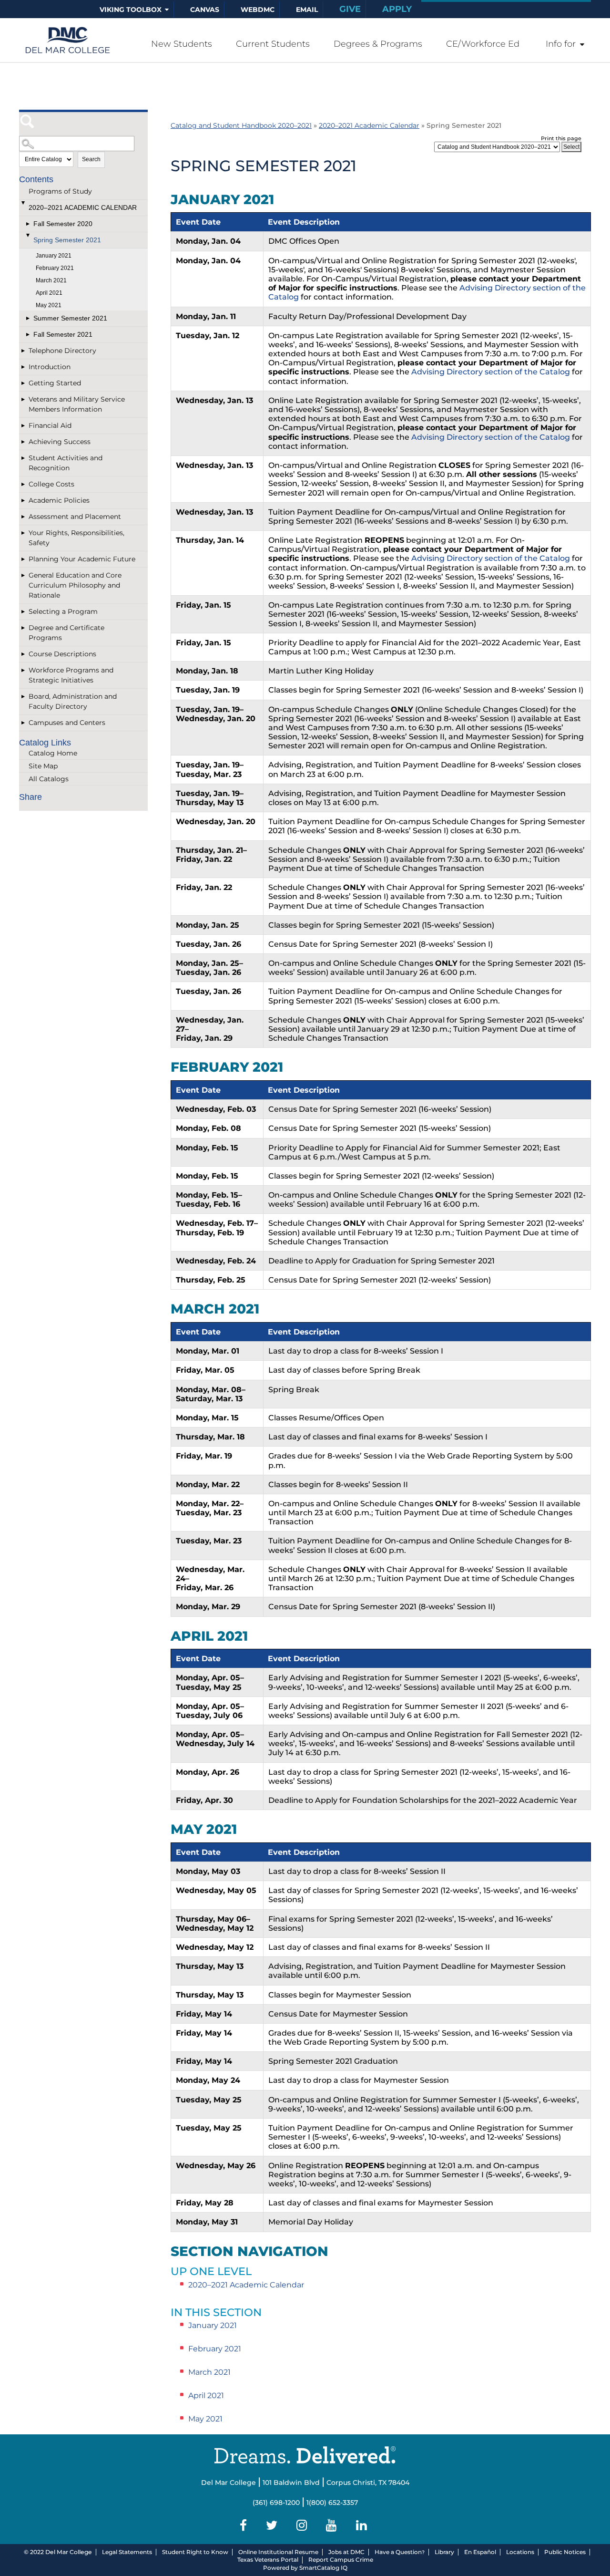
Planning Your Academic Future (82, 559)
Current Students (273, 44)
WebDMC (258, 10)
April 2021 (49, 293)
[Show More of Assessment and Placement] (24, 517)
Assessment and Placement (75, 517)
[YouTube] (333, 2525)
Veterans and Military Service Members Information (77, 404)
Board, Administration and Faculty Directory (73, 701)
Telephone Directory (62, 351)
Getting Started (55, 383)
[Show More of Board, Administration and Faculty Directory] (24, 697)
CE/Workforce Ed (483, 44)
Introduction (50, 367)
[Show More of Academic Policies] (24, 501)
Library (444, 2552)
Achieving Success (60, 442)
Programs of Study (60, 191)
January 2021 (54, 256)
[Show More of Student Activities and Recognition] (24, 458)
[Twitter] (273, 2525)
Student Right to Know (195, 2552)
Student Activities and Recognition (66, 463)
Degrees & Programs (378, 44)
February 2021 (55, 268)
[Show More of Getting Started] (24, 383)
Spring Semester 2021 (67, 240)
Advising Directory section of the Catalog (491, 372)
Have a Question (398, 2552)
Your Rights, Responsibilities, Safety (76, 538)
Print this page (561, 138)
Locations (520, 2552)
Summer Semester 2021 (70, 318)
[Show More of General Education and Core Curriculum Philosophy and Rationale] (24, 575)
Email (307, 10)
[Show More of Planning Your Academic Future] (24, 559)
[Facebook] (245, 2525)
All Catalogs (49, 779)
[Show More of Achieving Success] (24, 442)
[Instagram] (303, 2525)
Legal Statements (127, 2552)
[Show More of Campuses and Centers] (24, 723)
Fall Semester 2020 (63, 224)
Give (350, 9)
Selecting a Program (63, 611)
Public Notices (565, 2552)
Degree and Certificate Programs (66, 633)
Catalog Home (53, 753)
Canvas (205, 10)
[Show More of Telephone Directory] (24, 351)
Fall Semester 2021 (63, 334)
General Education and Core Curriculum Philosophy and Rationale (75, 585)
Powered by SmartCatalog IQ (305, 2568)
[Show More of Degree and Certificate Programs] (24, 628)
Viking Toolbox (131, 10)
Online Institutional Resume (278, 2552)
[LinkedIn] (363, 2525)
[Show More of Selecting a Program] (24, 612)
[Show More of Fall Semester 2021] (29, 335)
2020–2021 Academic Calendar (83, 207)
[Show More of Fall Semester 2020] (29, 224)
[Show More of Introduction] (24, 367)
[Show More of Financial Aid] (24, 426)
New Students (182, 44)
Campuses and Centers (67, 723)
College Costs (51, 484)
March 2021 (51, 280)
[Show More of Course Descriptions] (24, 654)
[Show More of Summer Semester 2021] (29, 318)
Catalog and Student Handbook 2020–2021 (241, 125)
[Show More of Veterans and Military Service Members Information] (24, 399)
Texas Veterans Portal (268, 2560)
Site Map (43, 766)
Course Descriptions (62, 654)
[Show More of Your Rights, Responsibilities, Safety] (24, 533)
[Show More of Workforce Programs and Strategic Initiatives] (24, 670)
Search (91, 159)
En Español (480, 2552)
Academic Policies (59, 500)
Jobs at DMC (346, 2552)
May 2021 (49, 305)
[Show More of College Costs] (24, 484)
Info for (561, 44)
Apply (397, 9)
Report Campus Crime (341, 2560)
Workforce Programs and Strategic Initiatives (71, 675)
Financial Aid (50, 425)
